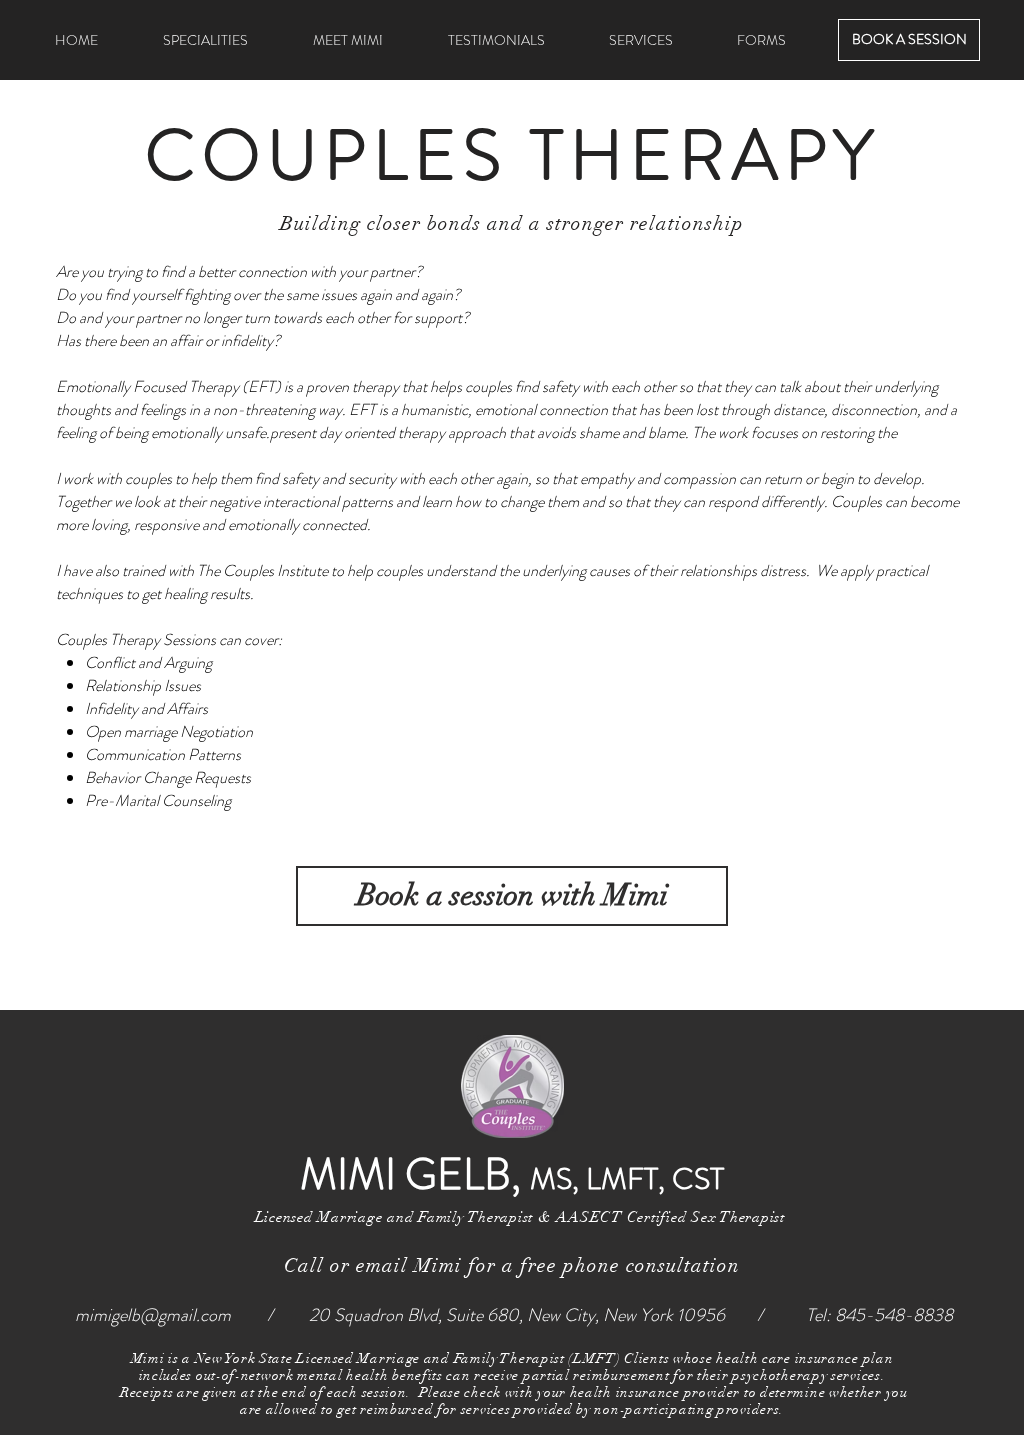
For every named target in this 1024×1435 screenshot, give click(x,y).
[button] (641, 40)
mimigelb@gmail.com (153, 1315)
